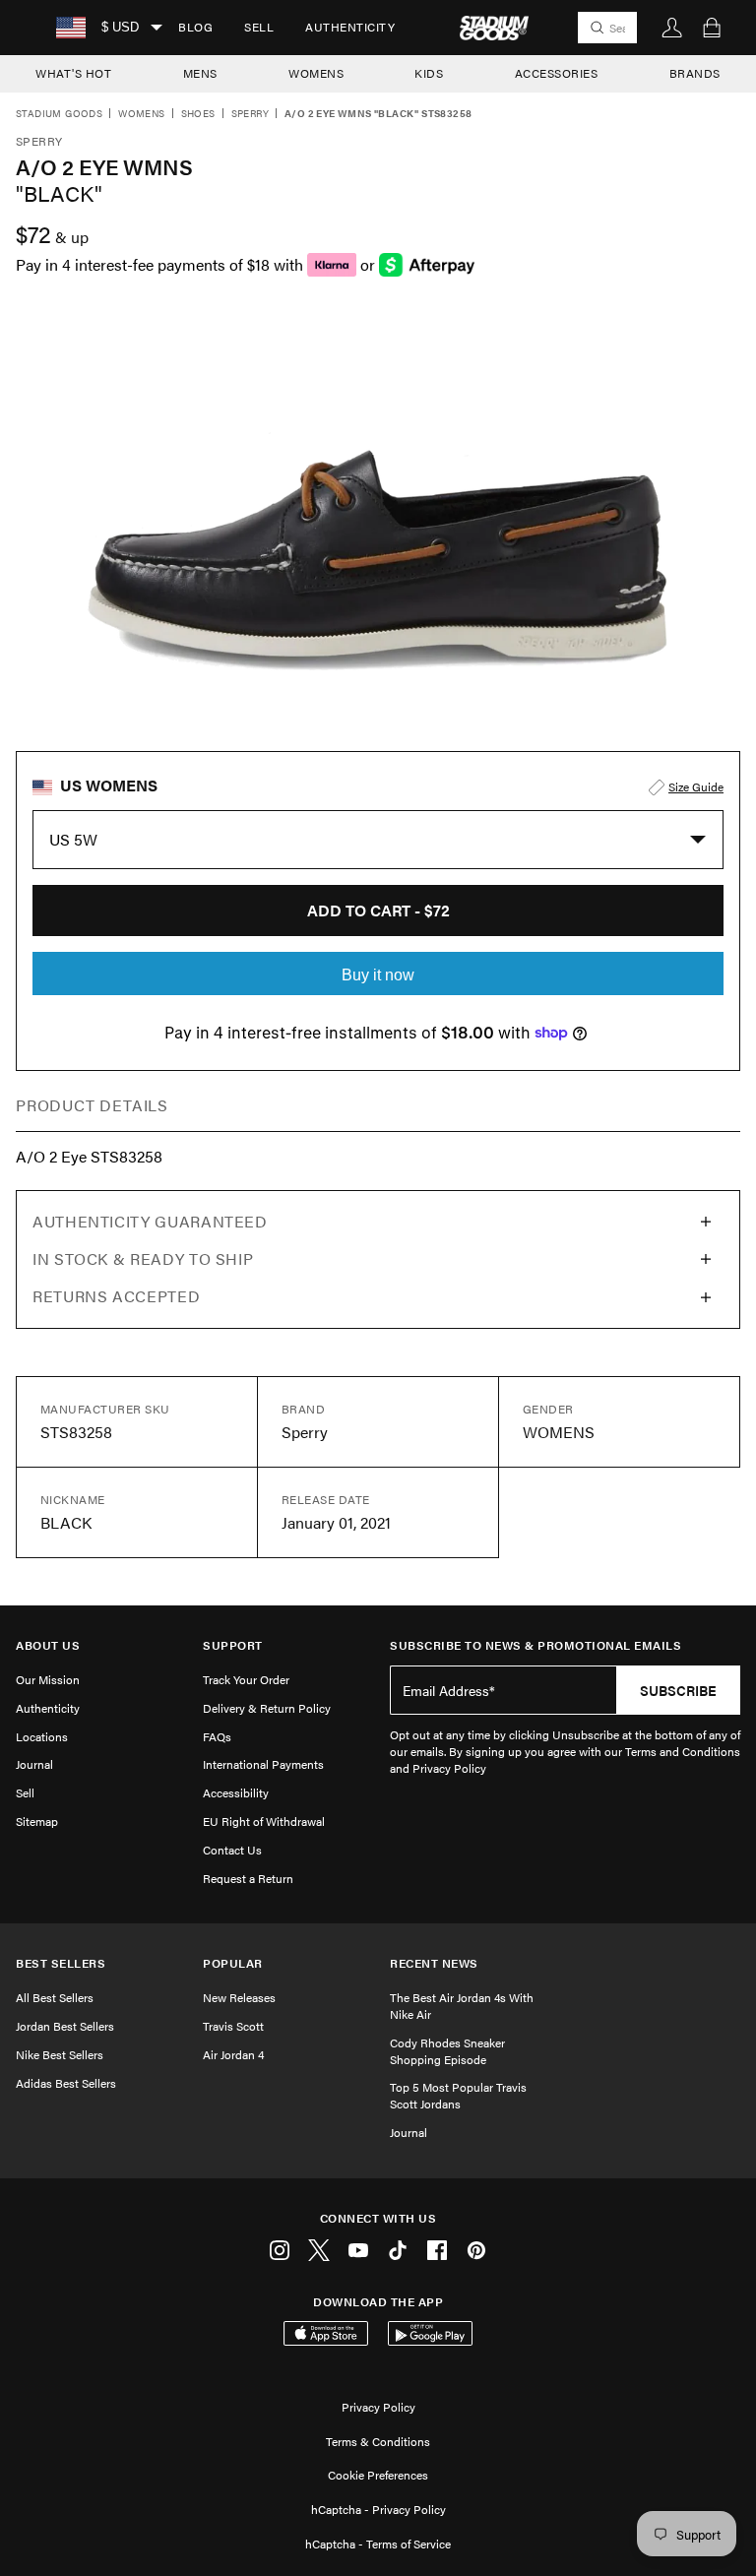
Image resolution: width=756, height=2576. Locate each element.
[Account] (672, 28)
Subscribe (678, 1690)
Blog (195, 27)
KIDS (429, 73)
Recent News (434, 1963)
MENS (200, 73)
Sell (259, 27)
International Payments (263, 1764)
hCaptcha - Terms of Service (378, 2544)
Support (233, 1645)
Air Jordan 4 (233, 2054)
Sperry (250, 114)
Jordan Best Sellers (65, 2026)
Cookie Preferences (378, 2475)
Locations (42, 1736)
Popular (233, 1963)
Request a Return (248, 1878)
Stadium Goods (59, 114)
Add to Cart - (378, 910)
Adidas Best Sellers (66, 2083)
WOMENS (316, 73)
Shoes (198, 114)
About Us (48, 1645)
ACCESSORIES (557, 73)
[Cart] (712, 28)
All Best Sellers (55, 1997)
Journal (34, 1764)
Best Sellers (61, 1963)
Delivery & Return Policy (267, 1708)
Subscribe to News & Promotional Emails (535, 1645)
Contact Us (232, 1850)
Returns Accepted (116, 1296)
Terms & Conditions (378, 2441)
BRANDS (695, 73)
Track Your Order (246, 1679)
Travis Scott (233, 2026)
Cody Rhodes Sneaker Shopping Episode (447, 2051)
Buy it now (378, 975)
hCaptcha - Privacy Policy (378, 2509)
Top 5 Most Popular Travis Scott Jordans (458, 2095)
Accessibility (236, 1792)
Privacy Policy (378, 2407)
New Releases (239, 1997)
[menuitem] (195, 28)
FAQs (217, 1736)
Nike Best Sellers (60, 2054)
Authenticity (350, 27)
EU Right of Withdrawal (264, 1821)
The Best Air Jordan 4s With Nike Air (462, 2006)
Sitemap (37, 1821)
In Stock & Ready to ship (143, 1258)
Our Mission (48, 1679)
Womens (141, 114)
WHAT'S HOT (73, 73)
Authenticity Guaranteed (150, 1221)
